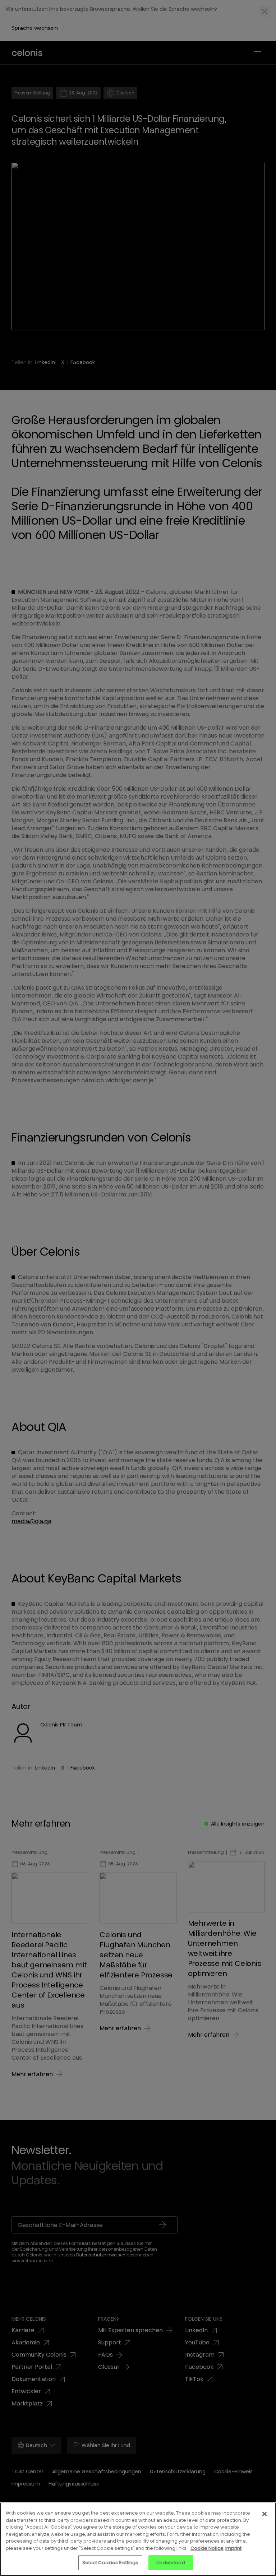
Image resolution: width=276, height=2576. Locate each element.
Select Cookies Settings (110, 2563)
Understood (171, 2563)
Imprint (233, 2548)
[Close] (264, 2514)
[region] (138, 2539)
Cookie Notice (207, 2548)
